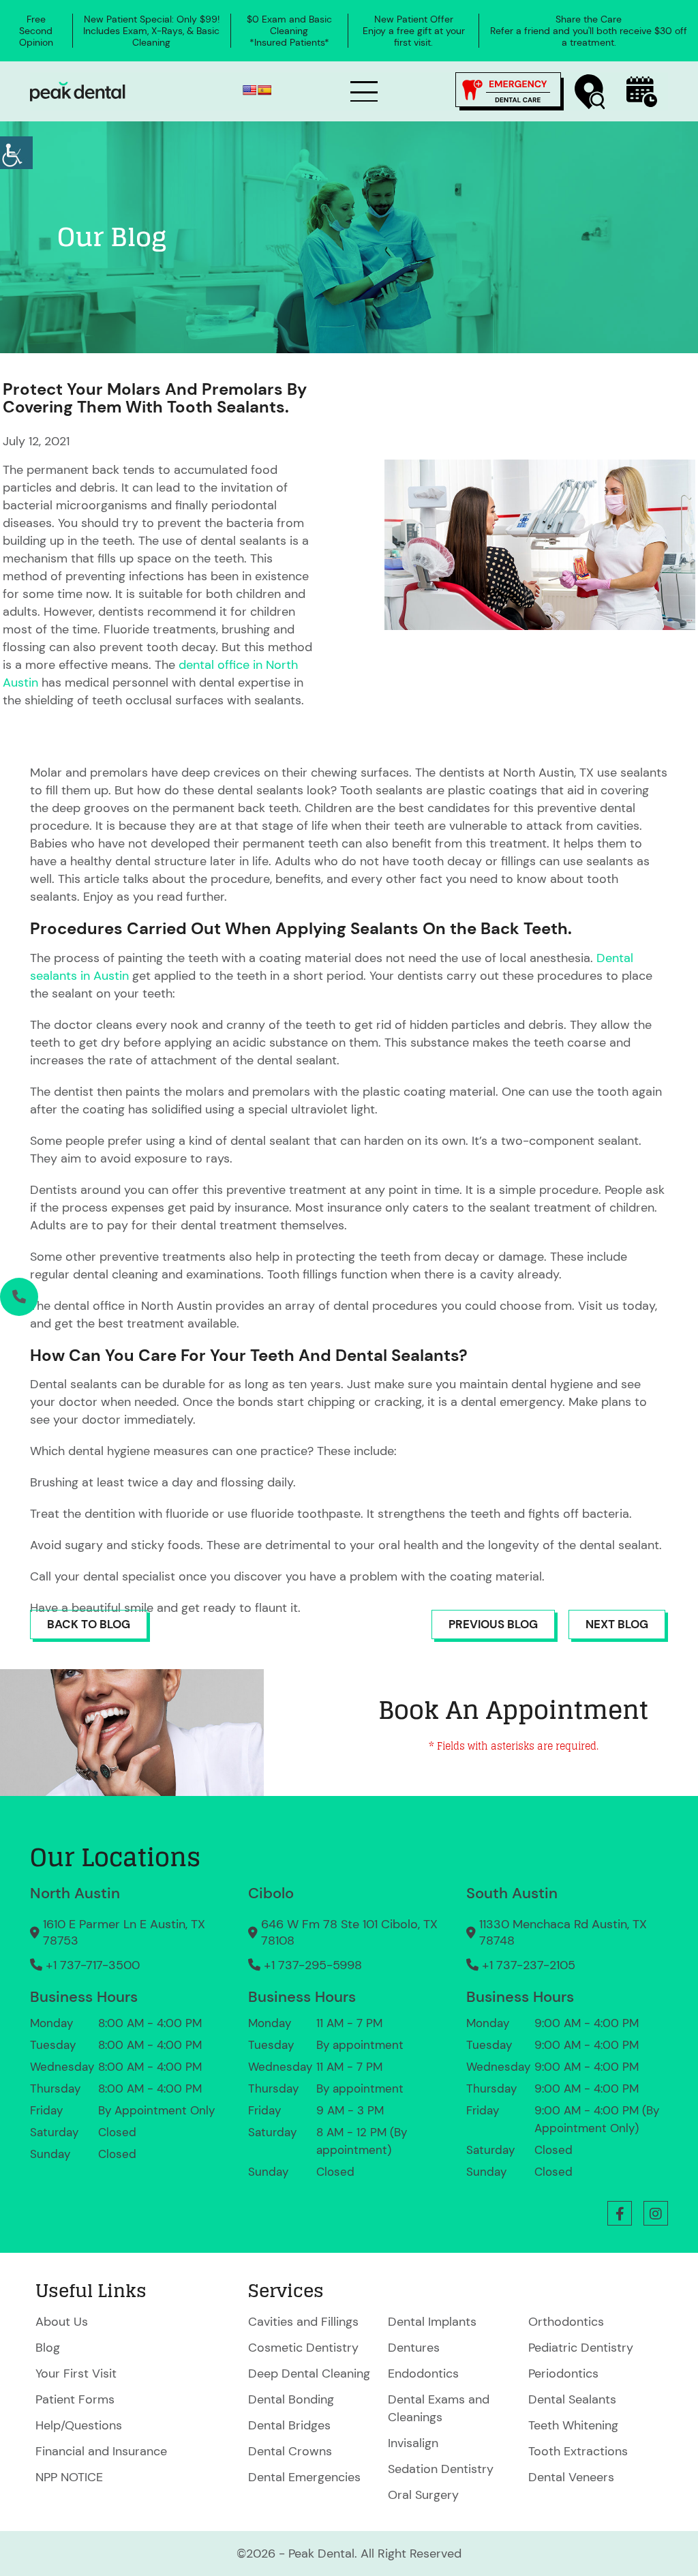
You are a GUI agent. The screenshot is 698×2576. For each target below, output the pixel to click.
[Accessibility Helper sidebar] (16, 153)
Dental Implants (432, 2322)
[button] (620, 2213)
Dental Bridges (289, 2425)
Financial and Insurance (101, 2451)
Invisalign (413, 2443)
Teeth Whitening (573, 2425)
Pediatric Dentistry (581, 2348)
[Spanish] (264, 90)
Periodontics (563, 2373)
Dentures (414, 2348)
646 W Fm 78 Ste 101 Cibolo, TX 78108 (349, 1932)
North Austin (75, 1893)
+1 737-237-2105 (529, 1965)
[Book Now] (642, 92)
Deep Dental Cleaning (309, 2373)
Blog (48, 2348)
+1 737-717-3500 (93, 1965)
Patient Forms (75, 2399)
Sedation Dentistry (441, 2469)
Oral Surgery (423, 2495)
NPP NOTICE (69, 2477)
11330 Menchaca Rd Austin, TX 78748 (563, 1932)
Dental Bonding (291, 2399)
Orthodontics (566, 2322)
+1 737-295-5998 (313, 1965)
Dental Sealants (572, 2399)
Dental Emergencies (304, 2477)
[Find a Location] (590, 92)
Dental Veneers (571, 2477)
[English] (249, 90)
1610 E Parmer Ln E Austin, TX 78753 (124, 1932)
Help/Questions (79, 2425)
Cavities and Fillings (303, 2322)
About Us (62, 2322)
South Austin (512, 1893)
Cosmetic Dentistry (303, 2348)
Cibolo (271, 1893)
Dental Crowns (290, 2451)
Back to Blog (89, 1624)
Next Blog (617, 1624)
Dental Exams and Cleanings (439, 2408)
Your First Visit (76, 2373)
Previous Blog (493, 1624)
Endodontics (423, 2373)
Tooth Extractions (578, 2451)
